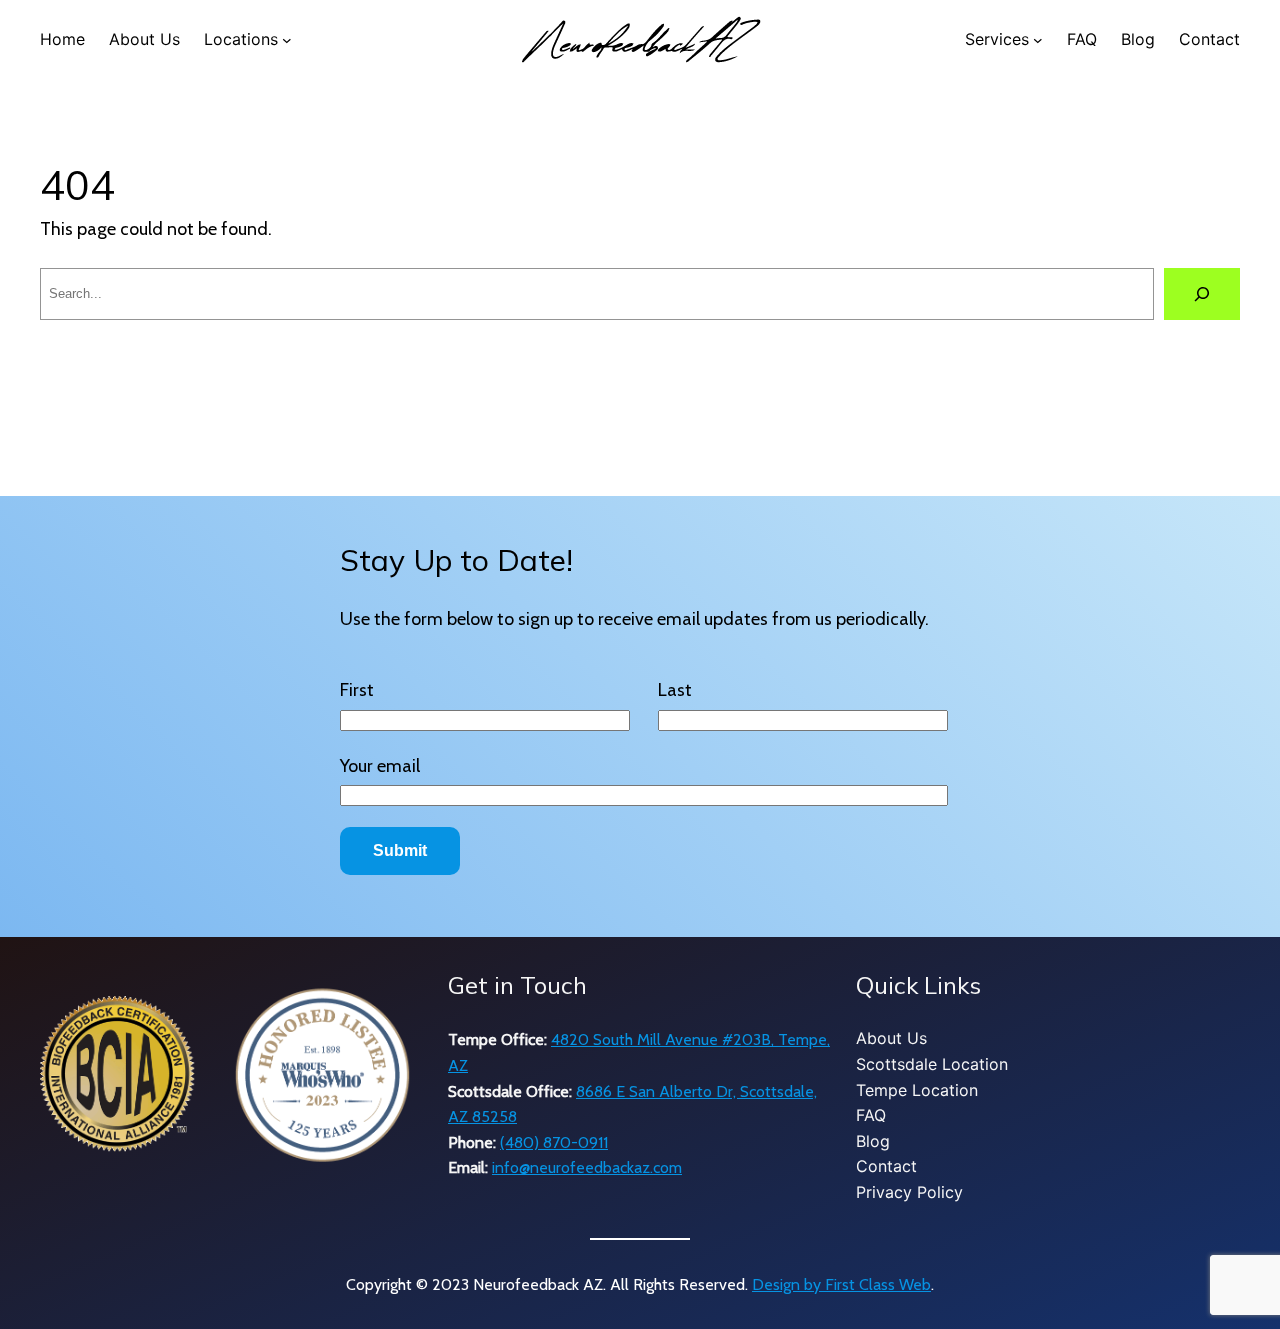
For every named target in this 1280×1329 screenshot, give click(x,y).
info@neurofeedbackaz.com (587, 1167)
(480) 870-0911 (554, 1142)
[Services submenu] (1038, 40)
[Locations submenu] (287, 40)
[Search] (1202, 294)
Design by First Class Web (841, 1284)
